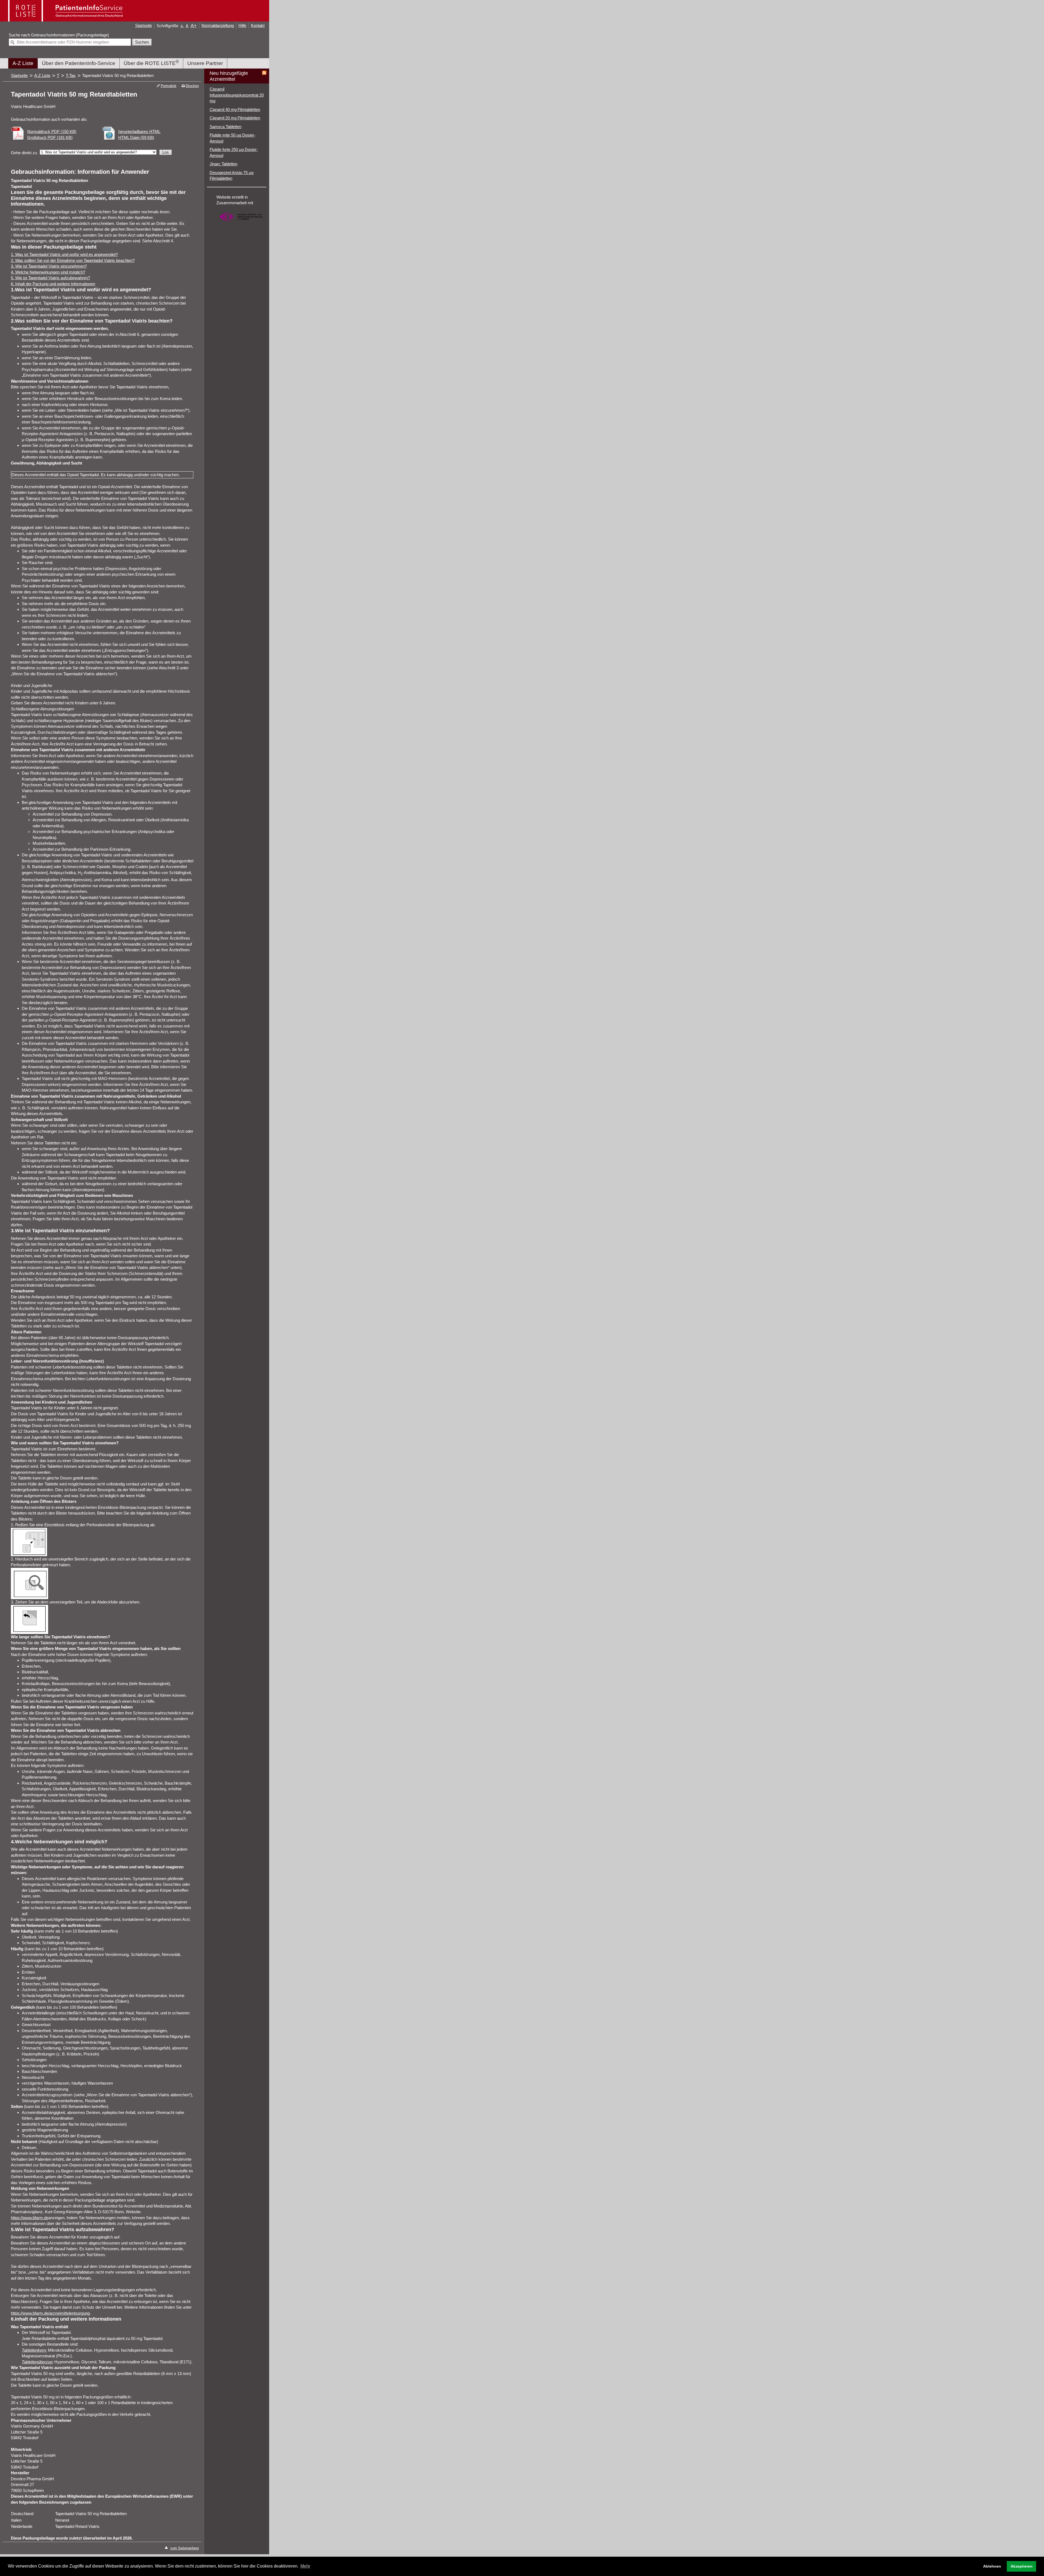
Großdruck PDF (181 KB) (50, 137)
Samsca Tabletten (226, 127)
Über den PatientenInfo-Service (79, 63)
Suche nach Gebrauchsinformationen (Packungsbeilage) (59, 35)
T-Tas (71, 75)
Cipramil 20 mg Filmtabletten (235, 118)
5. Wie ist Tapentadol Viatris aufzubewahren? (50, 278)
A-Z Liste (23, 63)
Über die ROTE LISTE (151, 62)
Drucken (192, 86)
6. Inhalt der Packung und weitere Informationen (53, 284)
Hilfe (242, 25)
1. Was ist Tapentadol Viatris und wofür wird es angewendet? (64, 254)
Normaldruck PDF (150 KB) (52, 131)
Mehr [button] (305, 2566)
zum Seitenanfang (184, 2548)
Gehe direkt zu (24, 153)
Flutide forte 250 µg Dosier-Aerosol (234, 152)
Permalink (168, 86)
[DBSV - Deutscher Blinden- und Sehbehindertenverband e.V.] (241, 223)
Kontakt (258, 25)
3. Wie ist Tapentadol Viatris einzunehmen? (49, 266)
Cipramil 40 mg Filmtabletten (235, 109)
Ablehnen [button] (992, 2566)
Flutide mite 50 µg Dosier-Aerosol (232, 138)
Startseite (144, 25)
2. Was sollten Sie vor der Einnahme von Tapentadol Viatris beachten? (73, 260)
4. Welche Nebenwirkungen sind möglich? (48, 272)
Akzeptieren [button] (1022, 2566)
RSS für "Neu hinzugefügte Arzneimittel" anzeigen (264, 73)
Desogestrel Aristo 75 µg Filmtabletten (232, 176)
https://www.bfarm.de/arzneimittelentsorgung (50, 2313)
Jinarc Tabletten (223, 164)
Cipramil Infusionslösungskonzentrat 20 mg (237, 95)
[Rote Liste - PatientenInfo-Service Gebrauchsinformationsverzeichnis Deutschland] (66, 19)
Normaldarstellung (218, 25)
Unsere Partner (205, 63)
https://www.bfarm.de (30, 2218)
